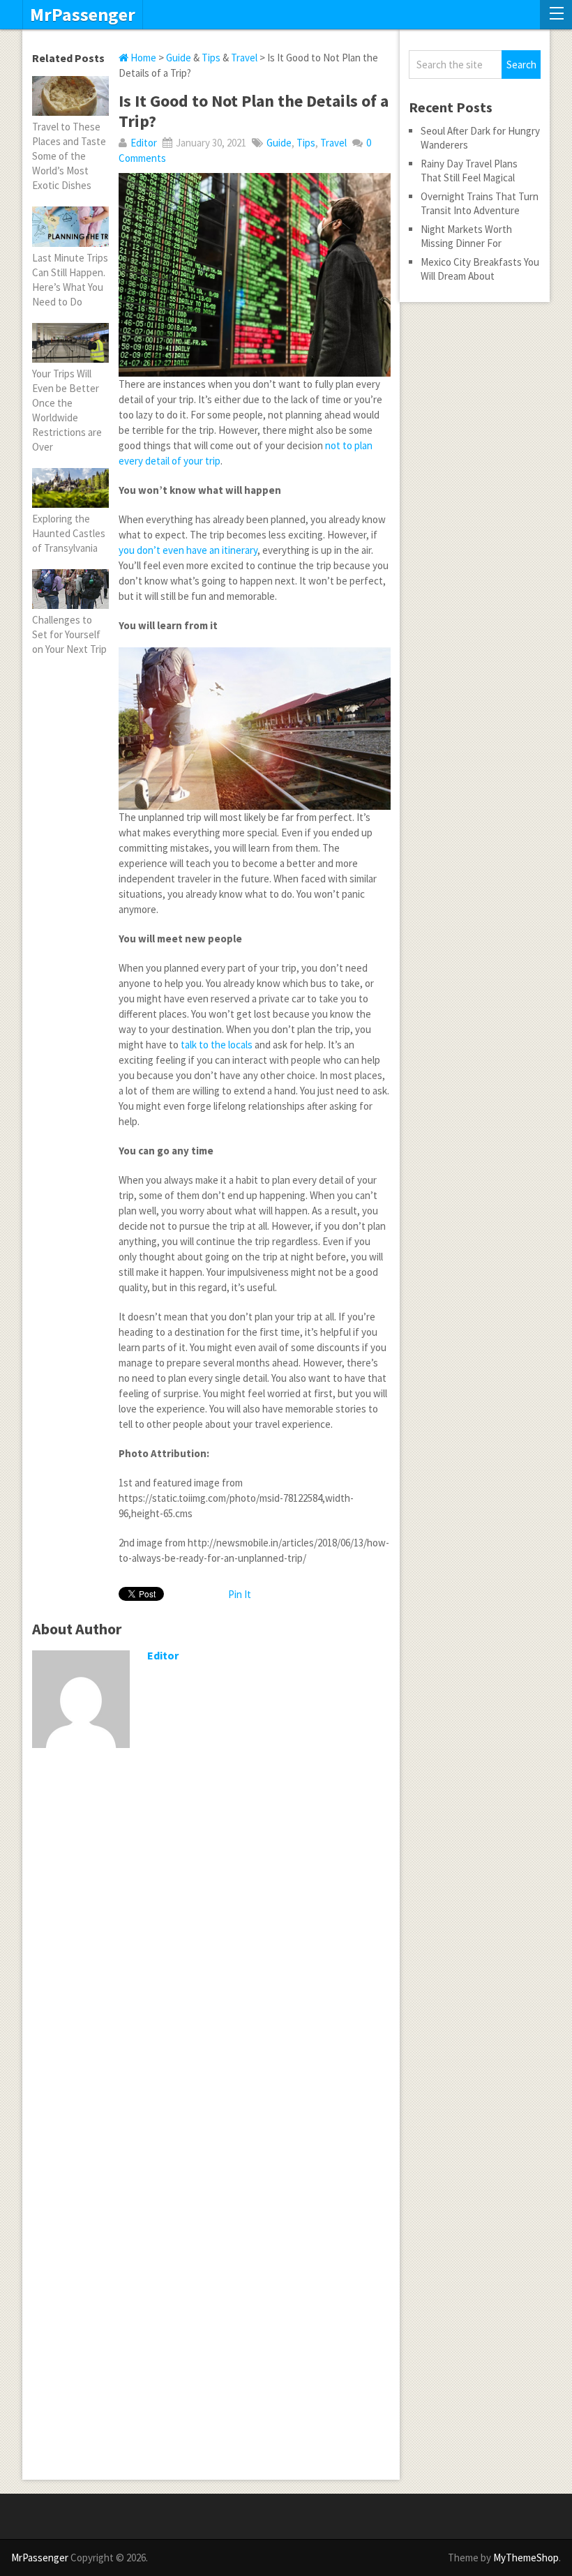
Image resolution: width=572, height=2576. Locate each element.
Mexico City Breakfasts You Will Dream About (480, 269)
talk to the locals (217, 1045)
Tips (211, 58)
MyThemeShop (526, 2558)
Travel (244, 58)
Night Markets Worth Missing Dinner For (466, 236)
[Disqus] (211, 1940)
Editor (144, 143)
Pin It (240, 1594)
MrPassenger (83, 15)
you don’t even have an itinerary (188, 550)
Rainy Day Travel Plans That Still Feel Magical (469, 171)
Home (142, 58)
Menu (556, 15)
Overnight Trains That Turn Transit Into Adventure (480, 203)
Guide (179, 58)
